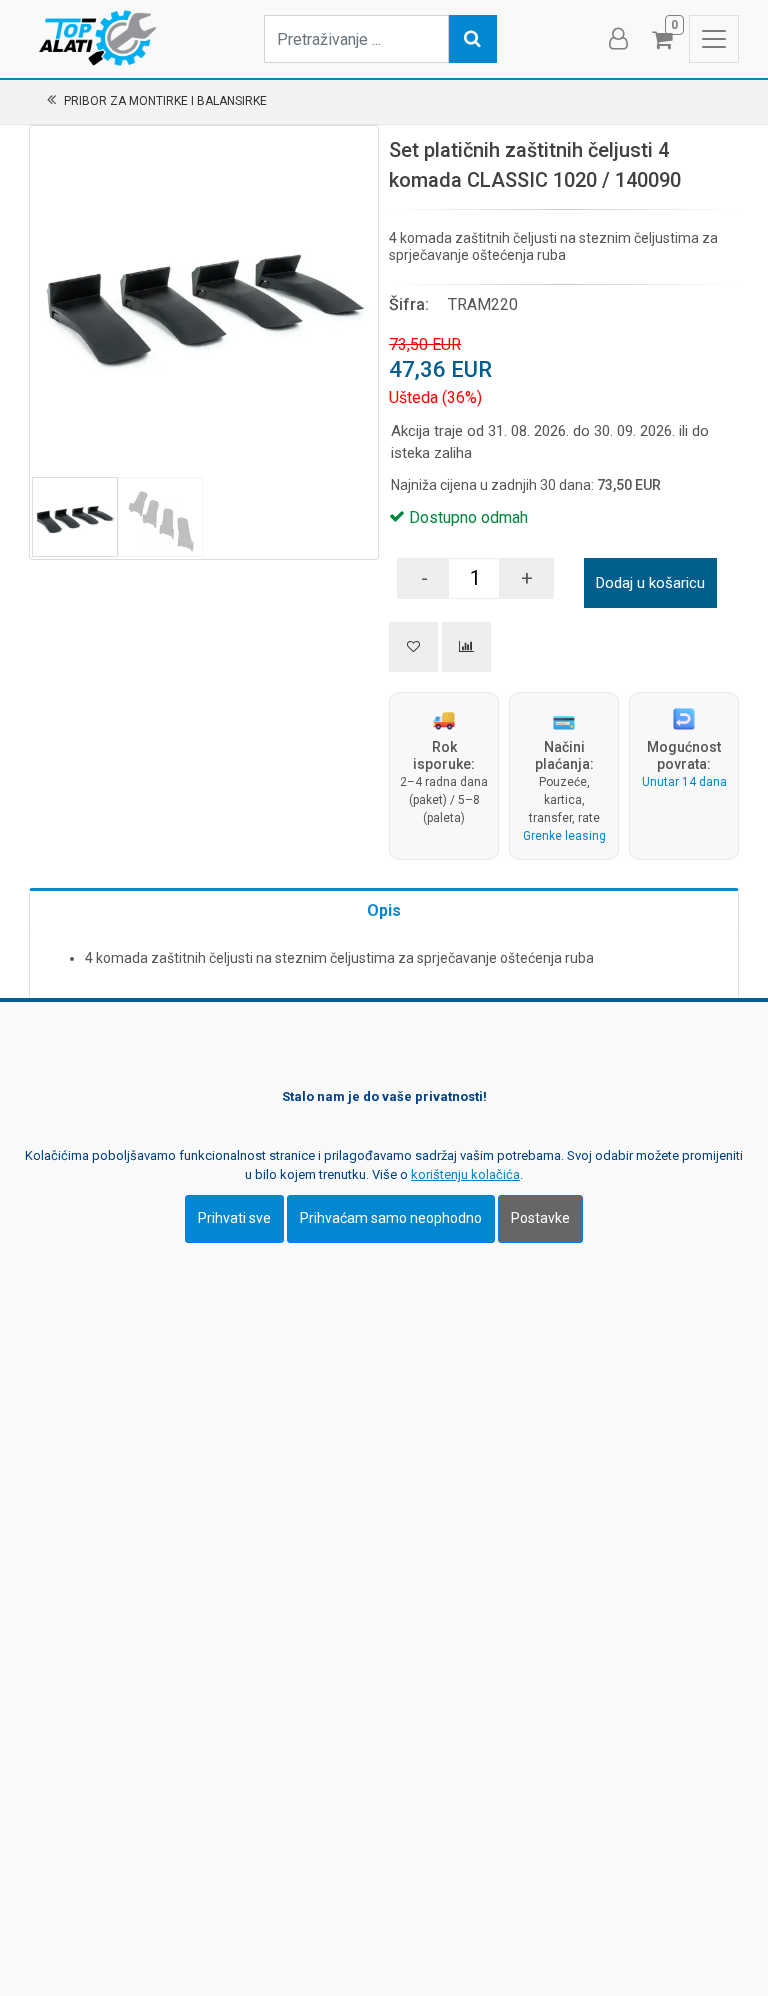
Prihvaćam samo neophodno (391, 1218)
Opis (384, 910)
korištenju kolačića (465, 1174)
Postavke (540, 1218)
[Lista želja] (413, 647)
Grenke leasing (564, 836)
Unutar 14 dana (684, 782)
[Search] (473, 39)
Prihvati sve (234, 1218)
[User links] (617, 39)
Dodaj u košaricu (650, 583)
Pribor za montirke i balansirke (165, 101)
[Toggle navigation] (714, 39)
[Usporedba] (466, 647)
